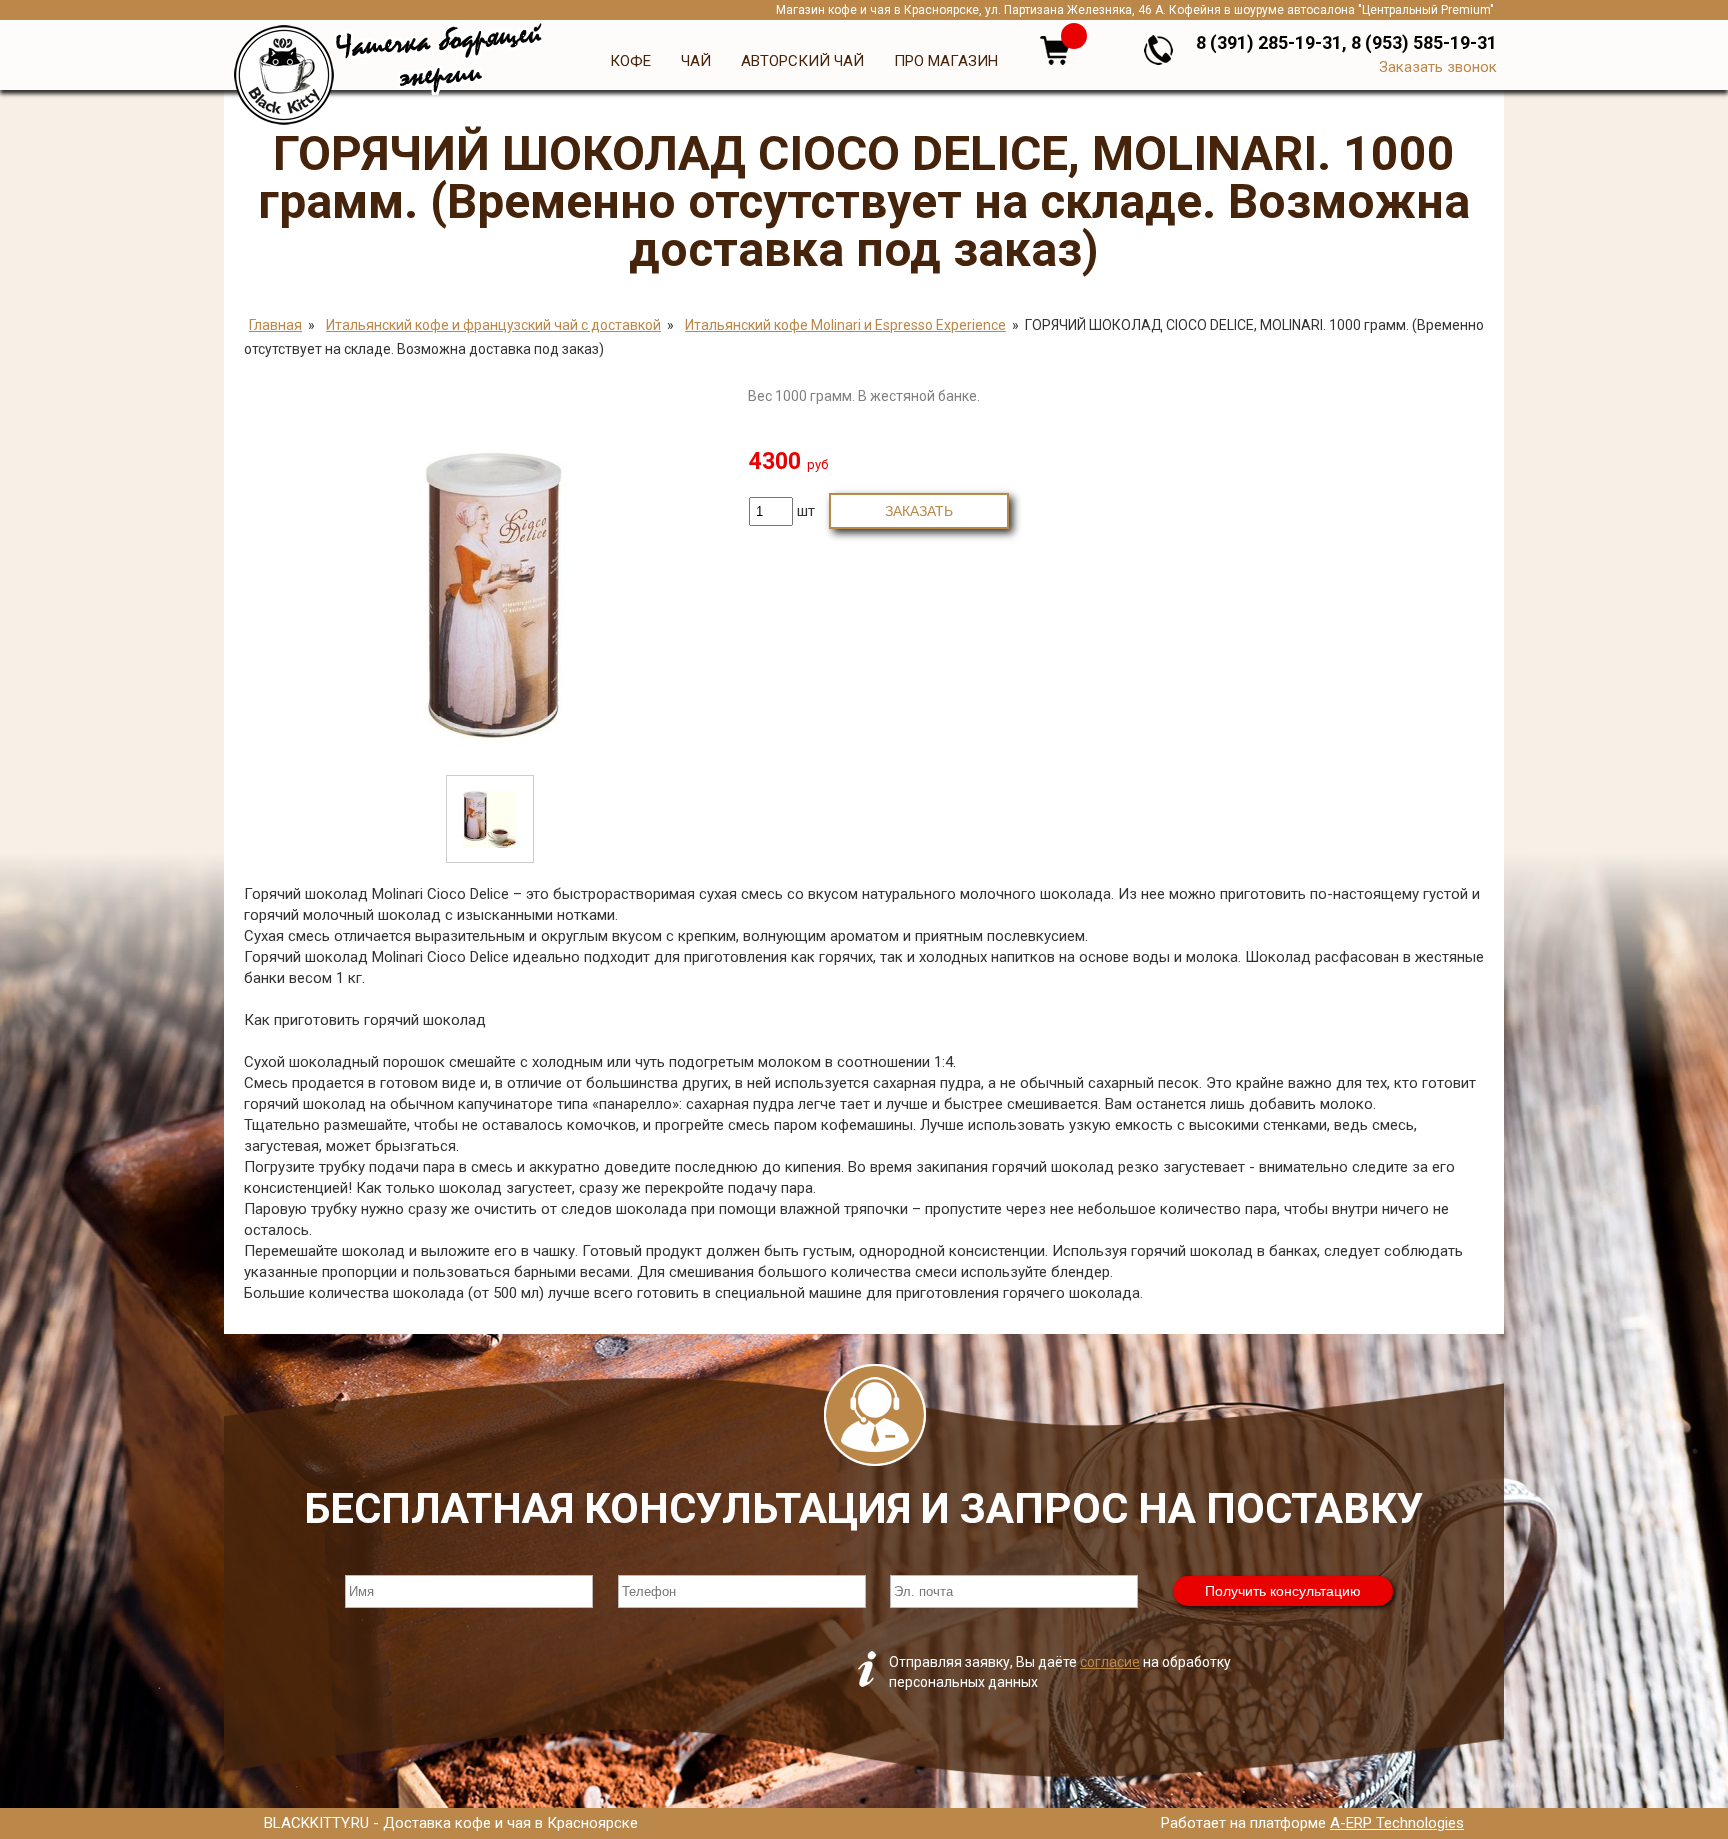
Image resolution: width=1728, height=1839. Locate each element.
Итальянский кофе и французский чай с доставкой (493, 325)
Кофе (630, 61)
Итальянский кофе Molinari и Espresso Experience (845, 325)
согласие (1110, 1662)
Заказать (919, 511)
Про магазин (946, 61)
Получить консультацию (1283, 1591)
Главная (275, 325)
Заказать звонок (1438, 67)
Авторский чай (802, 61)
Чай (696, 61)
